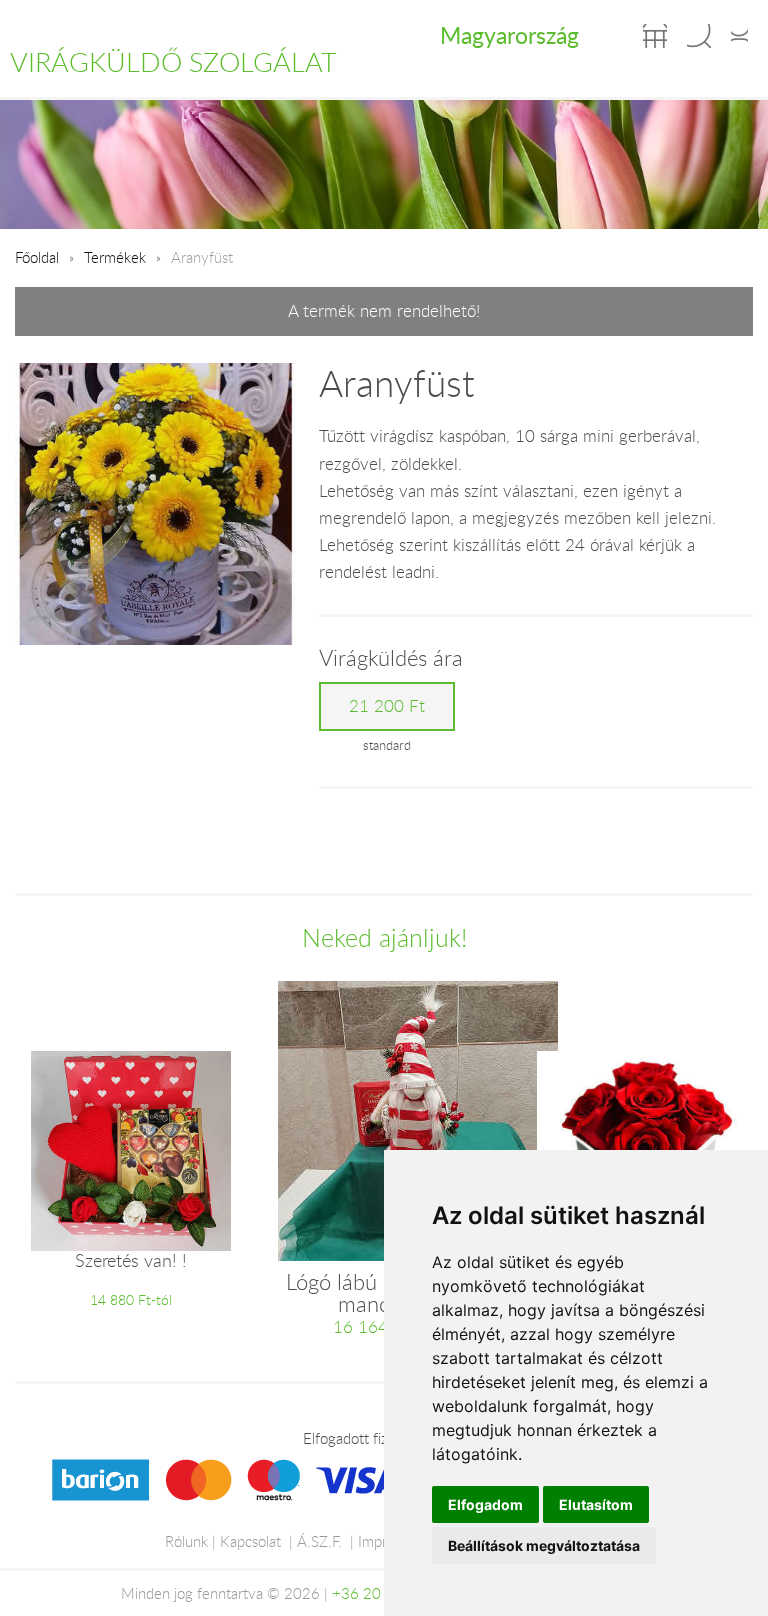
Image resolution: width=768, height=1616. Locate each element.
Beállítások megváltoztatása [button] (544, 1545)
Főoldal (37, 257)
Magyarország (509, 35)
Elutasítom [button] (596, 1504)
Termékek (115, 257)
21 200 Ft (387, 706)
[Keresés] (699, 36)
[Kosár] (655, 36)
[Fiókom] (739, 36)
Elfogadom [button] (485, 1504)
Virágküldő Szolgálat (173, 62)
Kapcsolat (250, 1541)
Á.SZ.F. (319, 1541)
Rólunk (186, 1541)
